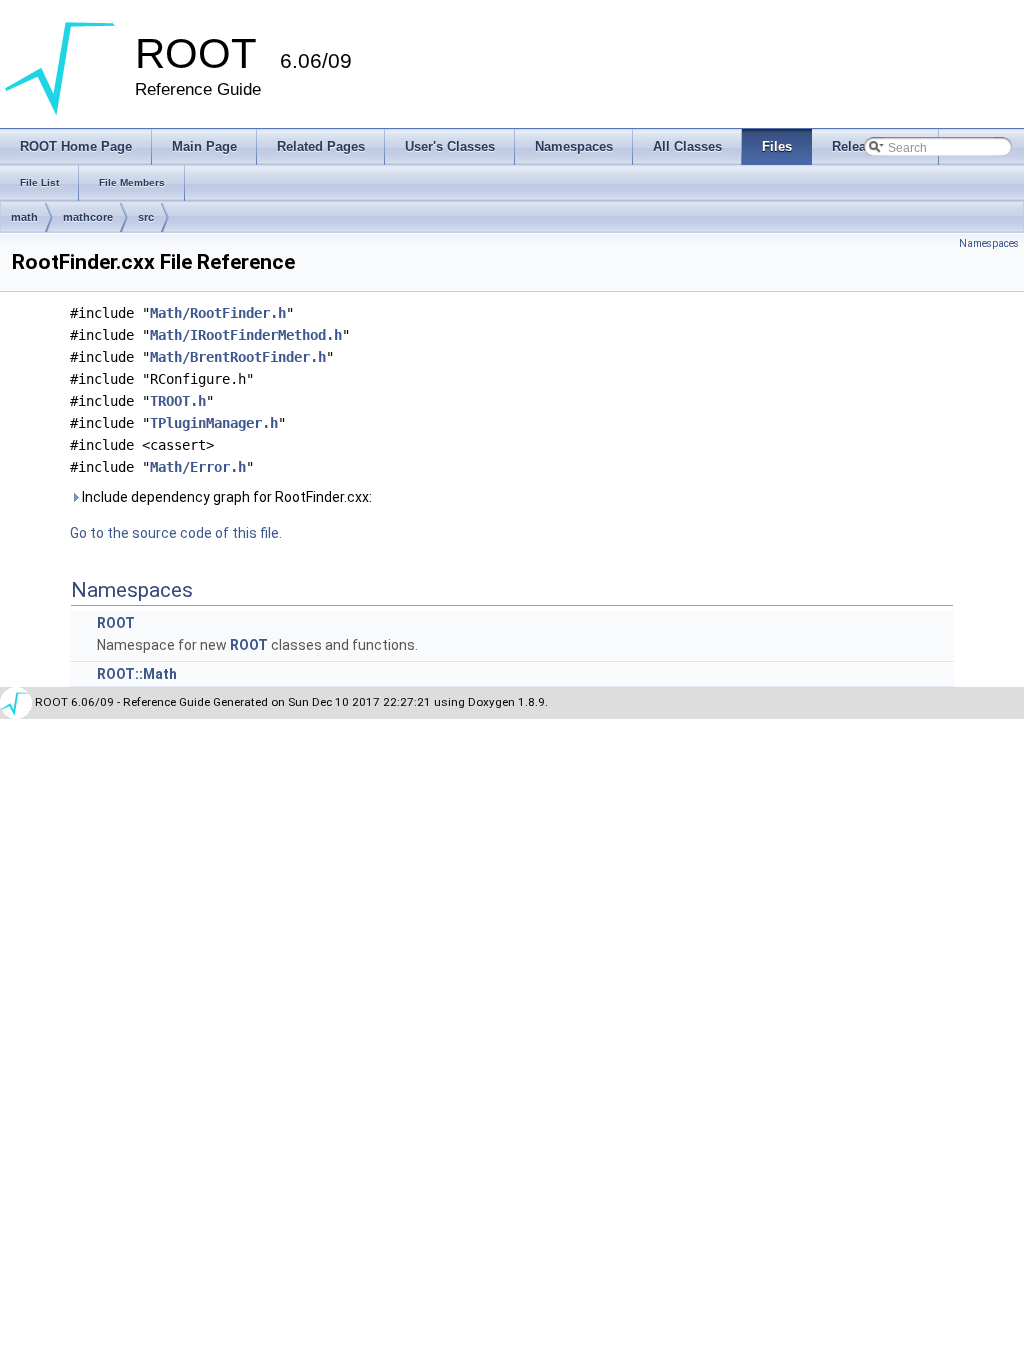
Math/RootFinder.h (218, 313)
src (146, 217)
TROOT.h (178, 401)
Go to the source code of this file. (176, 533)
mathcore (88, 217)
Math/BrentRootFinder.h (238, 357)
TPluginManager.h (214, 423)
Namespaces (989, 243)
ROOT (116, 623)
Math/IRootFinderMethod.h (246, 335)
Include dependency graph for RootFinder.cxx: (225, 497)
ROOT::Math (137, 674)
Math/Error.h (198, 467)
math (24, 217)
